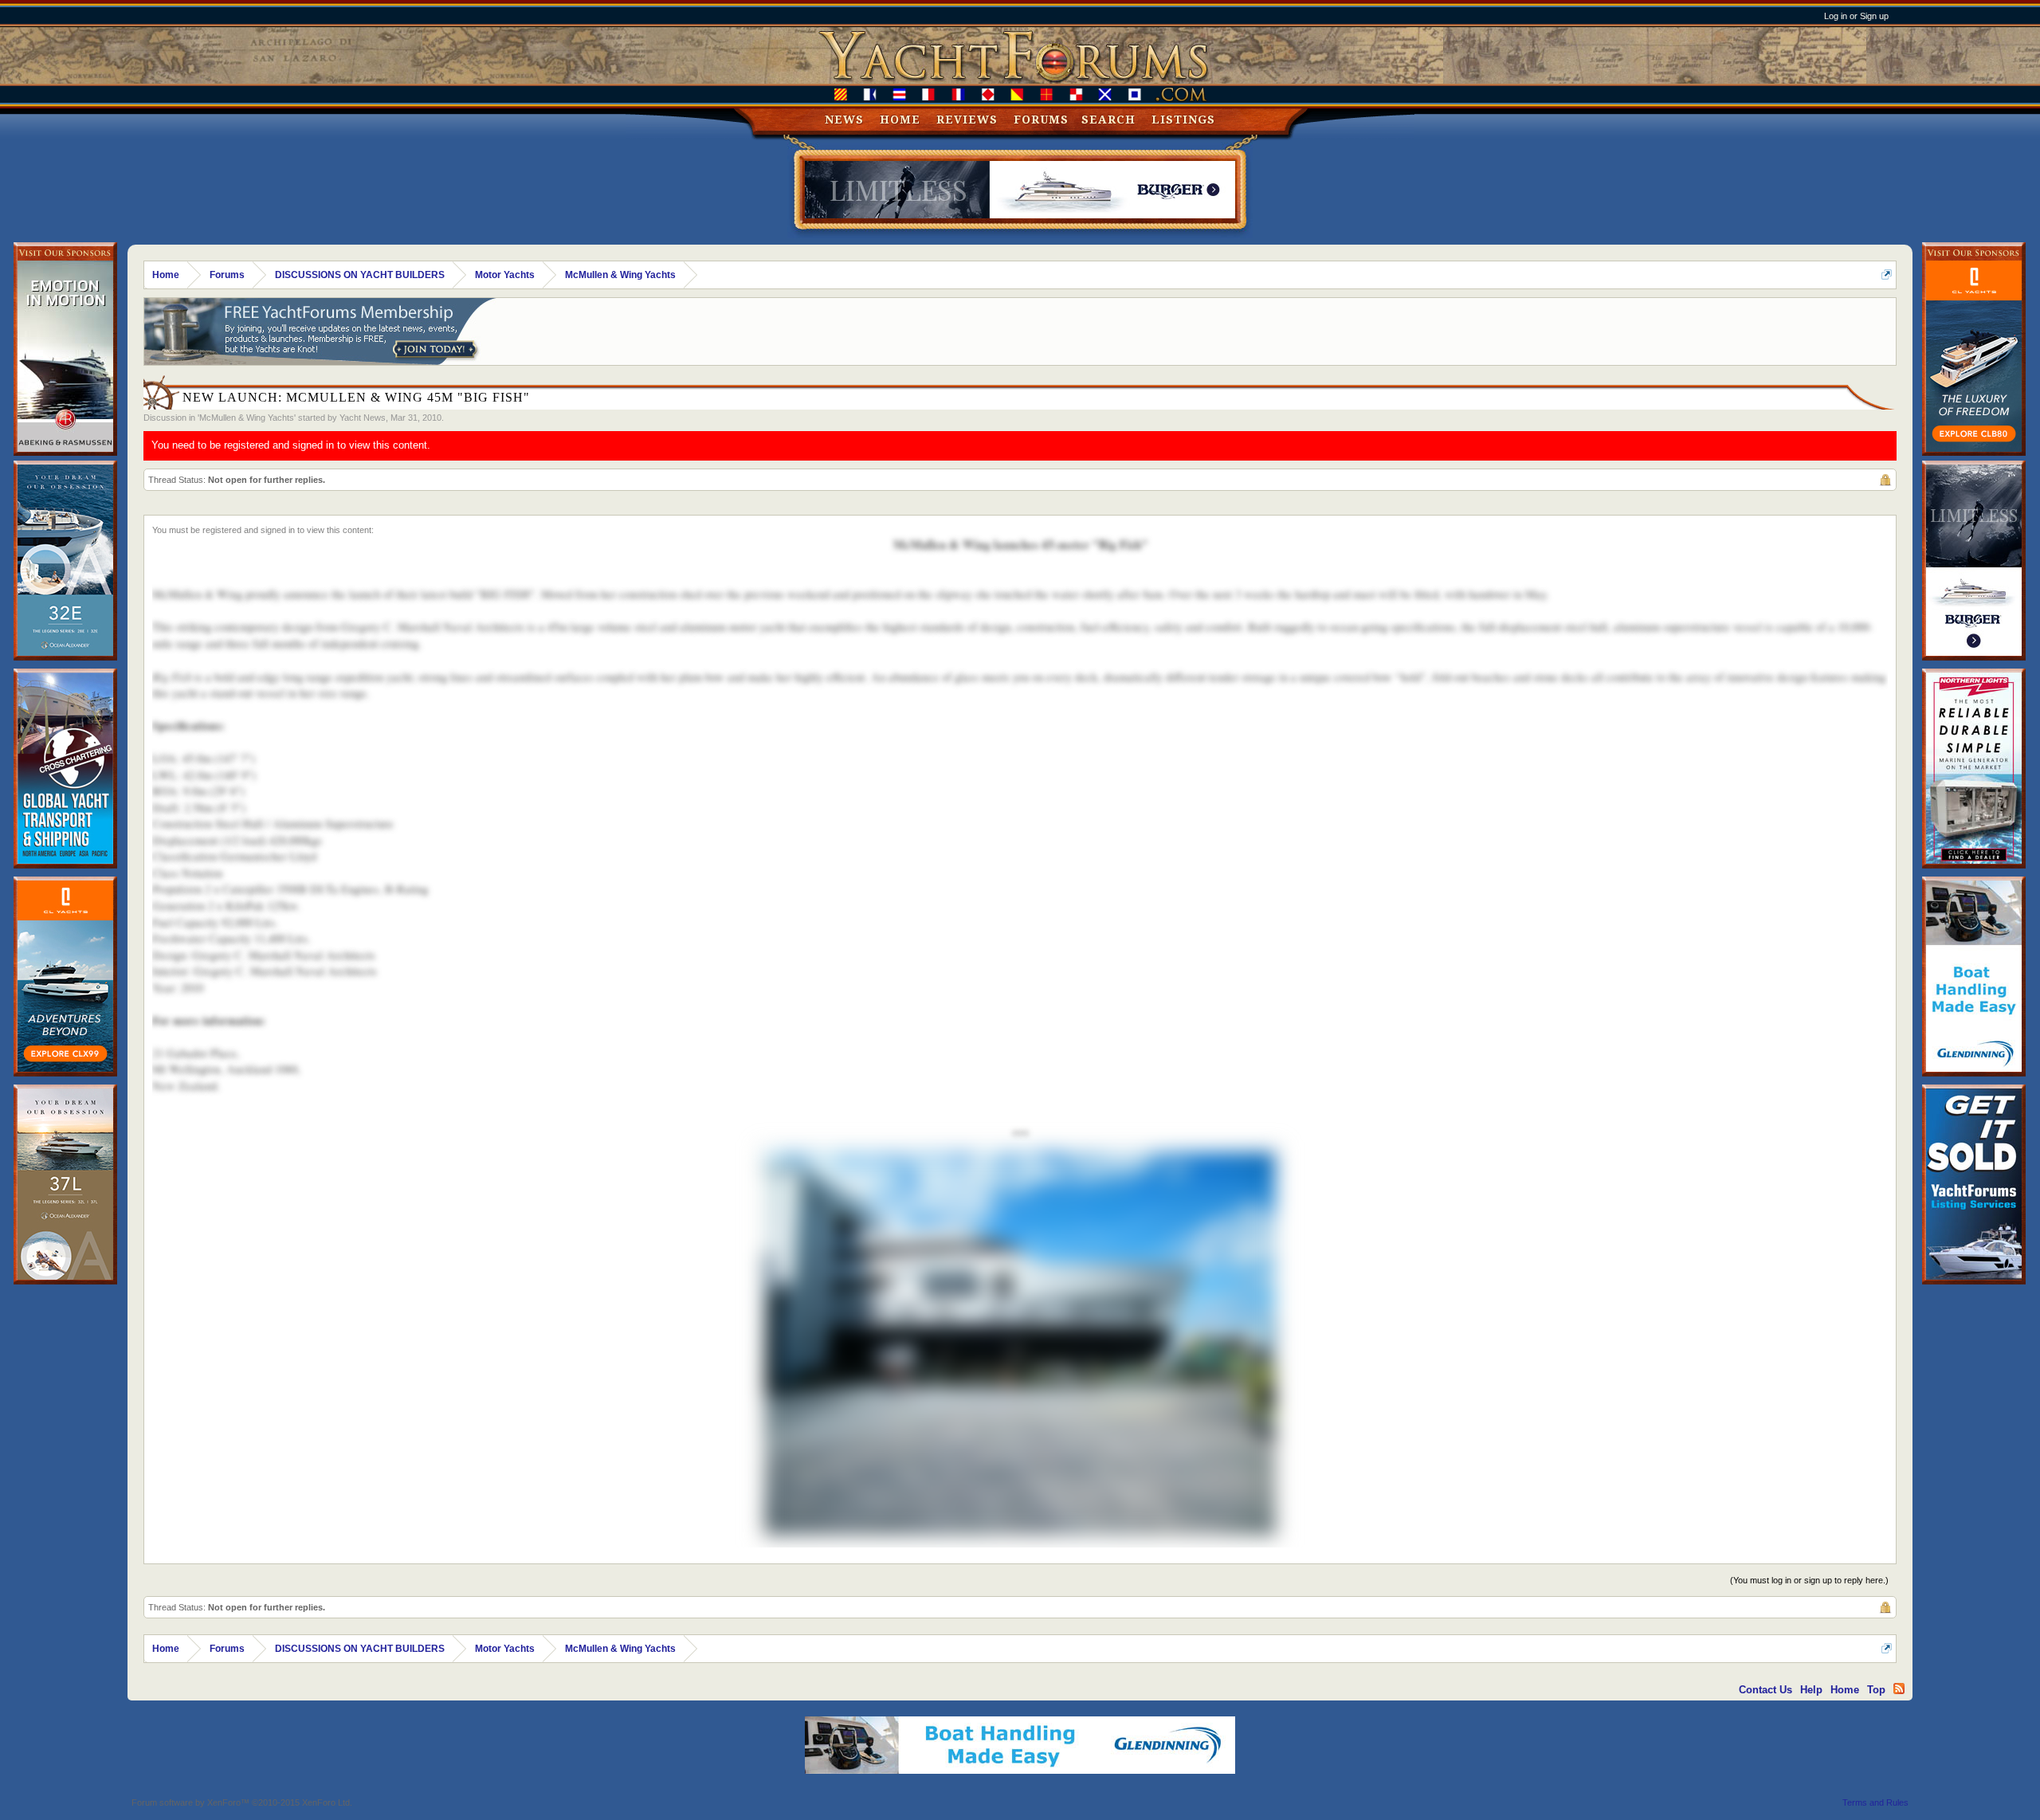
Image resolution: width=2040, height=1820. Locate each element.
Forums (1041, 120)
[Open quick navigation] (1887, 275)
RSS (1899, 1689)
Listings (1183, 120)
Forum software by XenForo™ (242, 1802)
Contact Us (1765, 1690)
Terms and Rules (1875, 1802)
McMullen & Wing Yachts (247, 418)
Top (1876, 1690)
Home (900, 120)
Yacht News (363, 418)
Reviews (967, 120)
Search (1108, 120)
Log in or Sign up (1856, 16)
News (844, 120)
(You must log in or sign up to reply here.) (1809, 1580)
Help (1811, 1690)
